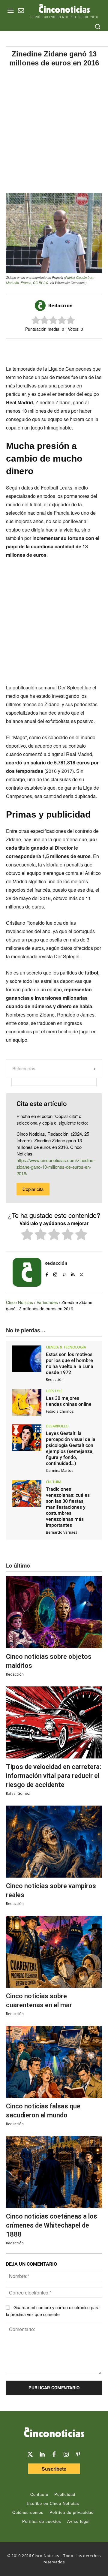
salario (38, 762)
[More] (91, 349)
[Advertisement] (54, 130)
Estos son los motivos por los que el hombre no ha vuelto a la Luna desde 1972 (70, 1363)
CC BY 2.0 (40, 283)
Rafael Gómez (18, 1793)
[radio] (27, 1235)
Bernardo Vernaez (61, 1532)
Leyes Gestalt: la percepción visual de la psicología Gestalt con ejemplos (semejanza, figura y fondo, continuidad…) (71, 1448)
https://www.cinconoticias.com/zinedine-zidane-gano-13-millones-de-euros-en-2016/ (56, 1167)
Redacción (60, 306)
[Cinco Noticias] (54, 2433)
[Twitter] (30, 2454)
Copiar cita (33, 1189)
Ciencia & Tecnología (66, 1347)
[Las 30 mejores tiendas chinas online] (27, 1402)
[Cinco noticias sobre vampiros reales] (54, 1842)
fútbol (91, 973)
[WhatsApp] (63, 349)
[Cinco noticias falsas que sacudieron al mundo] (54, 2062)
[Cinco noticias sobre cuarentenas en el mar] (54, 1952)
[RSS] (73, 1273)
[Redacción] (41, 306)
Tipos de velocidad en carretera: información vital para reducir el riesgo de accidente (54, 1776)
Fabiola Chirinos (60, 1411)
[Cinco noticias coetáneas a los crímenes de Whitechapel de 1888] (54, 2172)
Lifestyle (54, 1391)
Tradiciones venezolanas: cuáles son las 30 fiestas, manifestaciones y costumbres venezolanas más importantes (68, 1507)
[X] (36, 349)
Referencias (24, 1068)
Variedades (47, 1302)
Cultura (54, 1482)
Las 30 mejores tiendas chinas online (69, 1401)
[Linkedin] (42, 2454)
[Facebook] (49, 349)
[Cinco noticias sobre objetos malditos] (54, 1612)
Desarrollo (57, 1426)
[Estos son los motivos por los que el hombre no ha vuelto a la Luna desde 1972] (27, 1359)
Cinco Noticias (19, 1302)
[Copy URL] (77, 349)
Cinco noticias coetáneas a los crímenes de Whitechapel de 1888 (52, 2225)
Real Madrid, (20, 402)
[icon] (21, 11)
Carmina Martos (60, 1470)
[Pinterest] (64, 1273)
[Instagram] (55, 1273)
